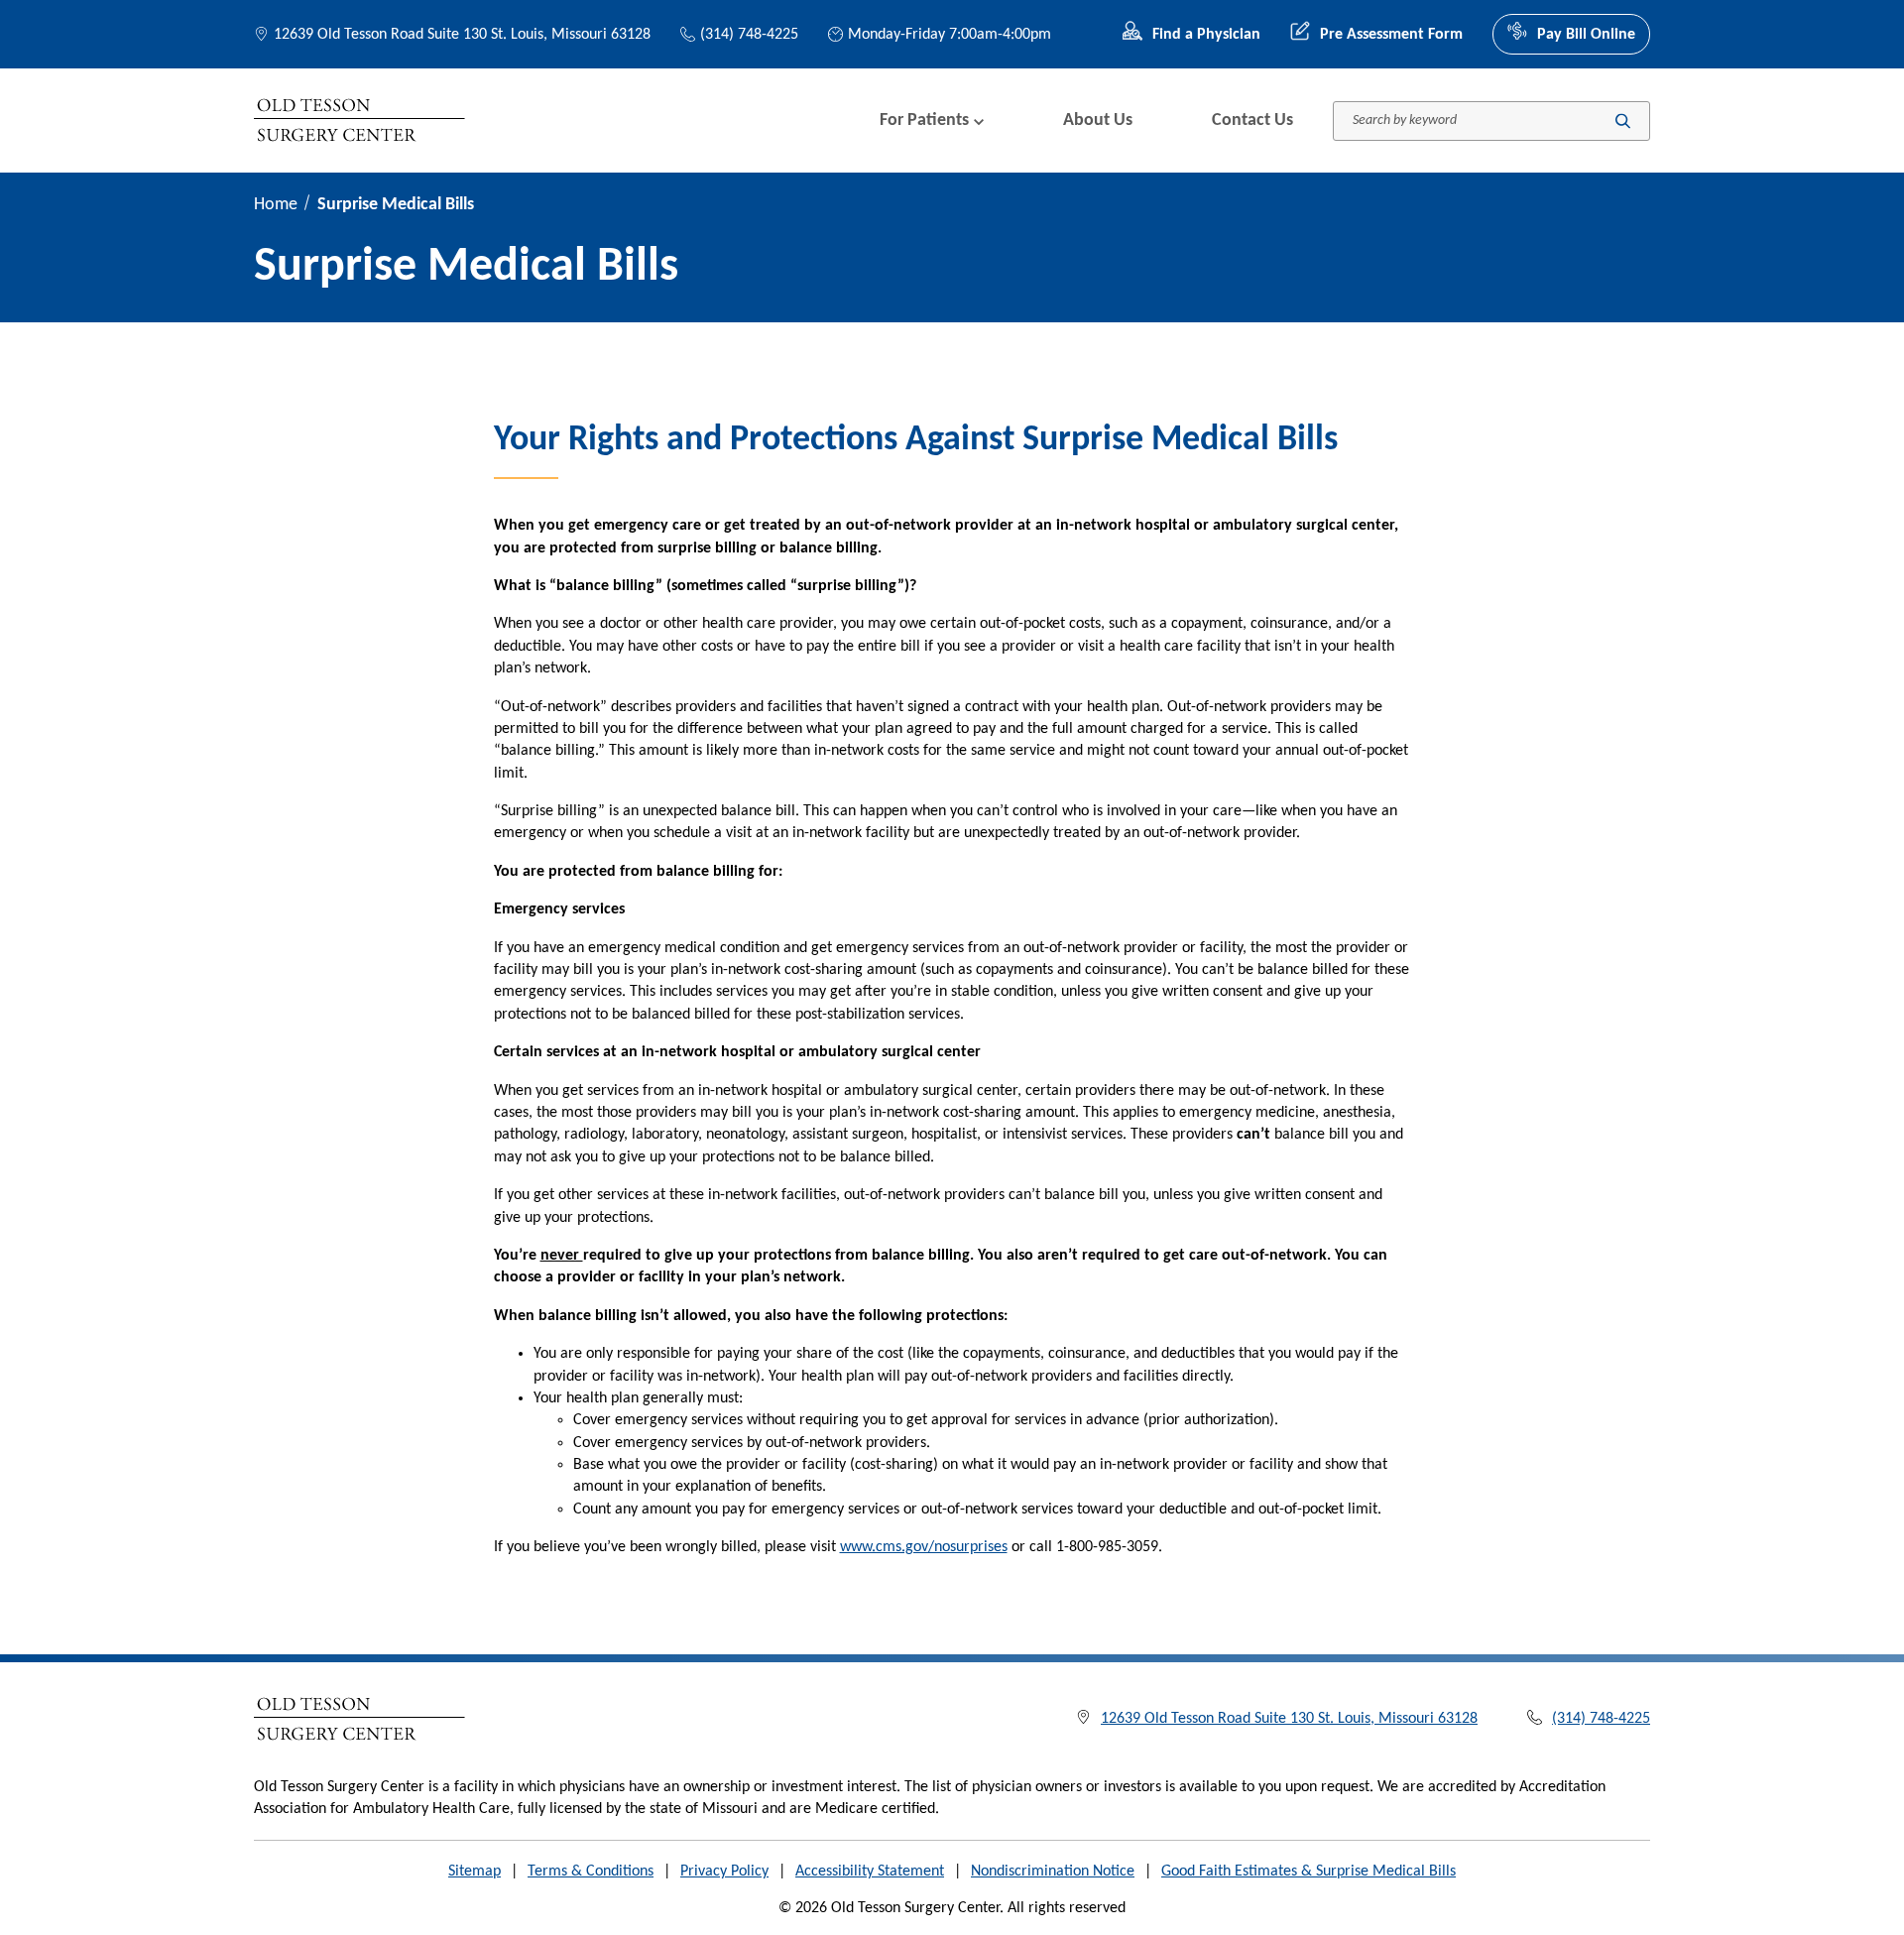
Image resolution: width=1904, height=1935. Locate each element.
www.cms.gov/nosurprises (924, 1547)
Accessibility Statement (870, 1872)
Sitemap (475, 1872)
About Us (1098, 121)
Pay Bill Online (1586, 35)
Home (276, 205)
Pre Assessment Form (1391, 35)
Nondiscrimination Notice (1053, 1872)
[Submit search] (1623, 121)
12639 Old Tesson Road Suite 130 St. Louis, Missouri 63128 (462, 35)
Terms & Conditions (591, 1872)
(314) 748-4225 (749, 35)
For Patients (924, 121)
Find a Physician (1206, 35)
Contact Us (1252, 121)
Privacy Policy (724, 1872)
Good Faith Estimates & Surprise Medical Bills (1309, 1872)
